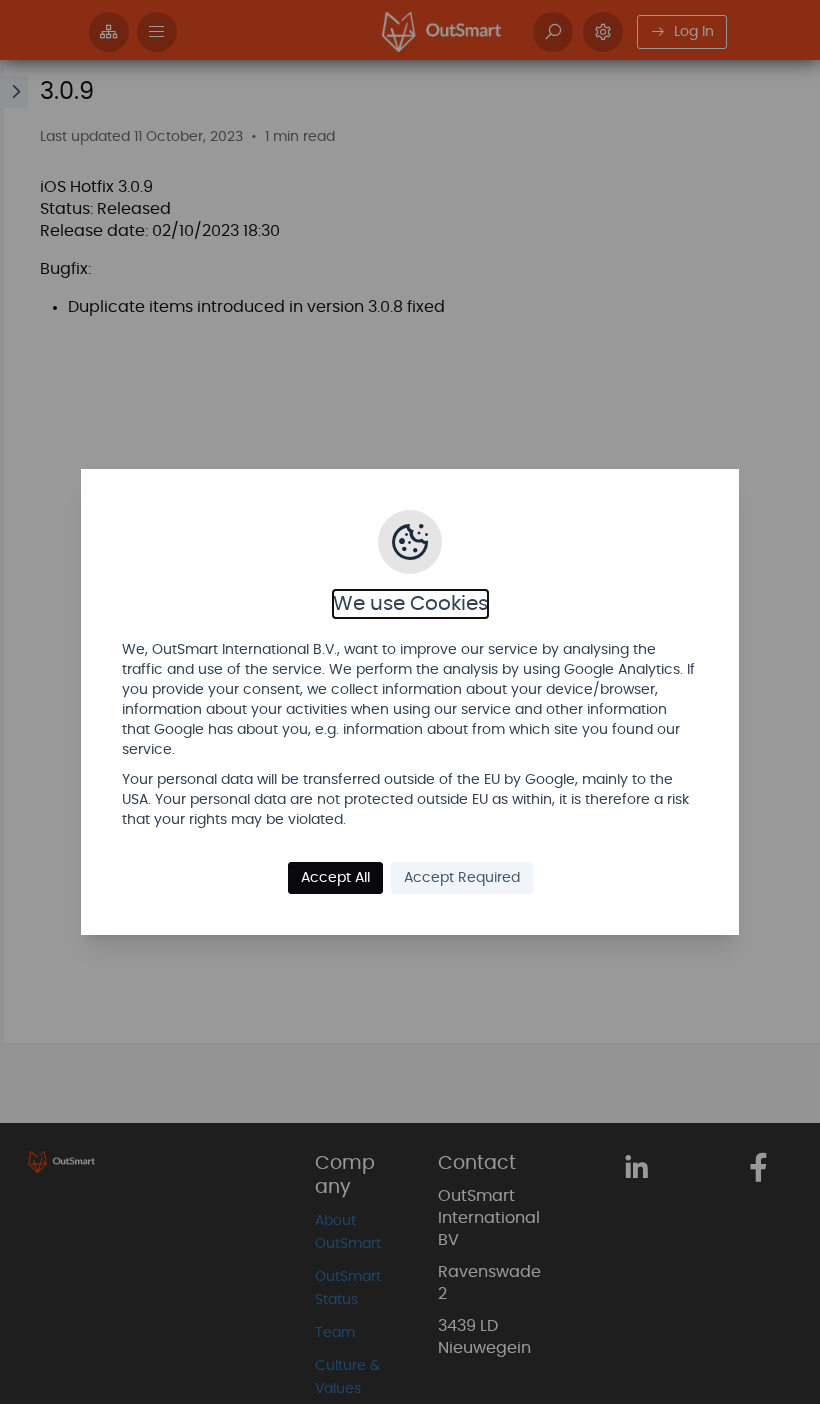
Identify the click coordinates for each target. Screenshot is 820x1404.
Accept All (335, 878)
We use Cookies (410, 604)
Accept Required (462, 878)
